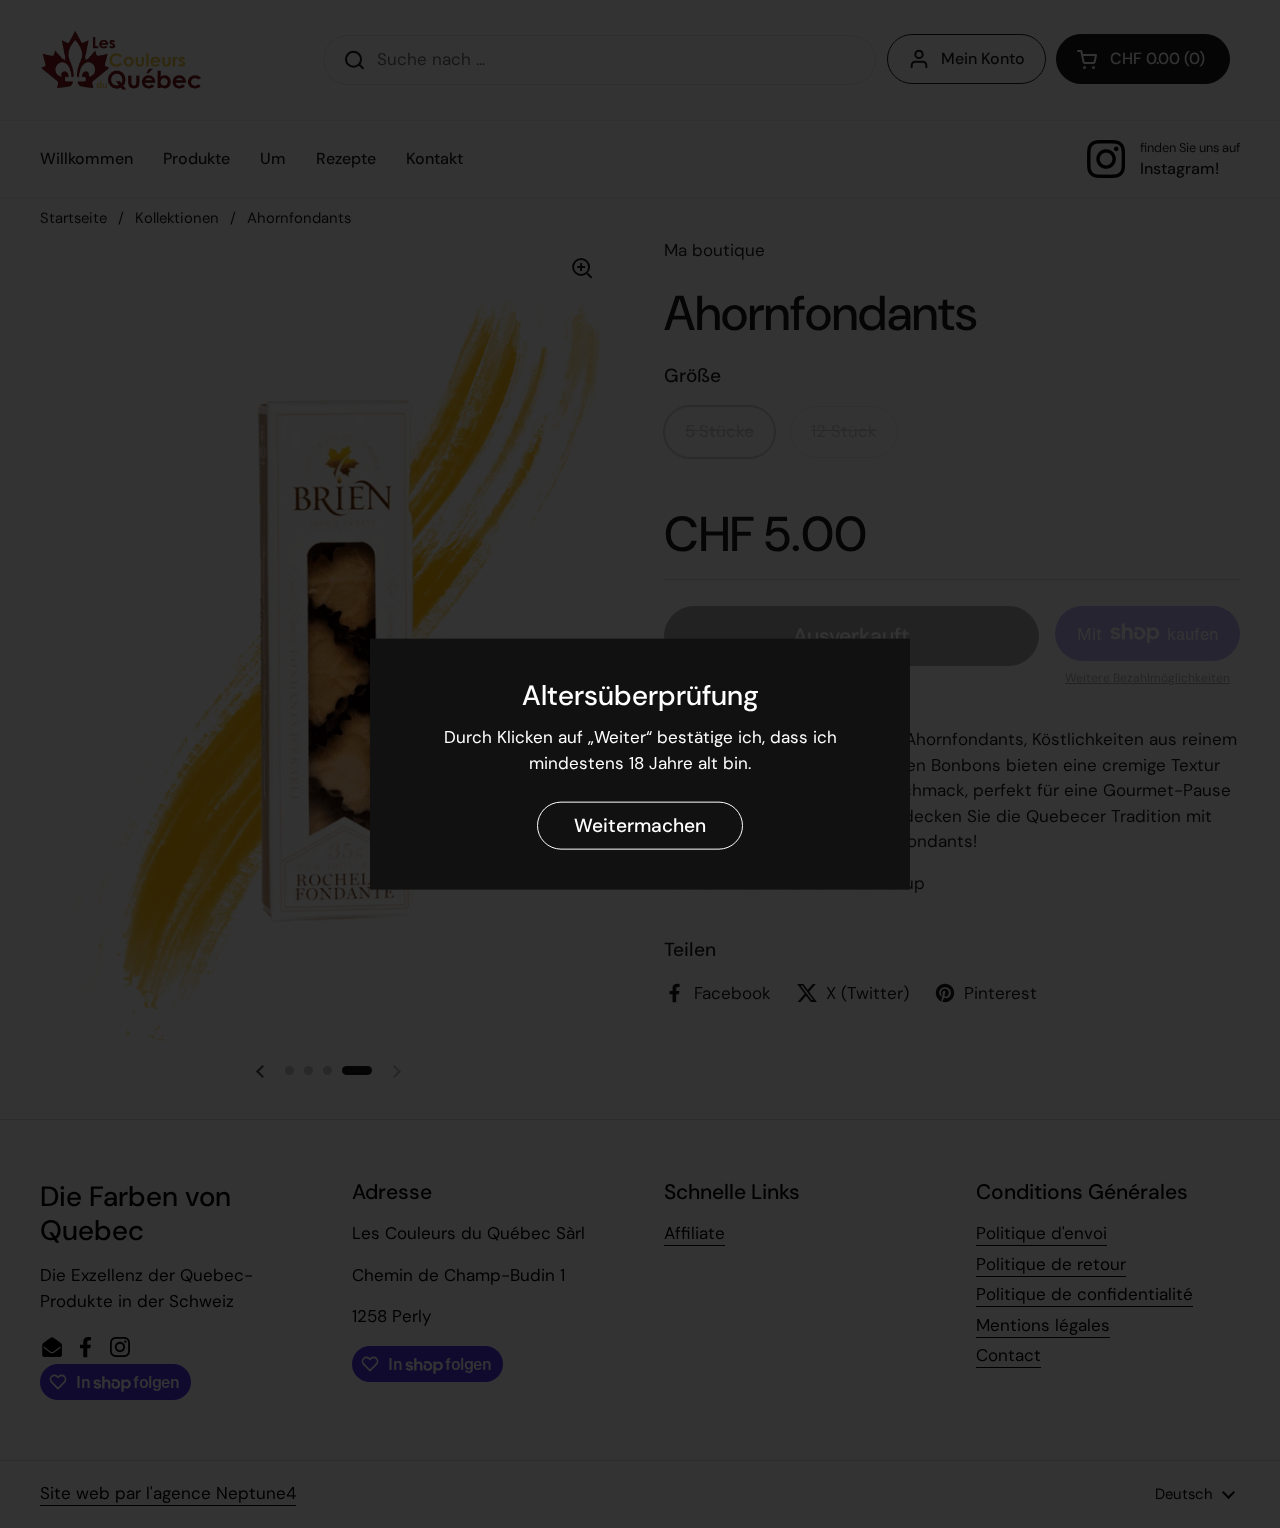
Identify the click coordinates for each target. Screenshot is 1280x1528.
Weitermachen (640, 824)
